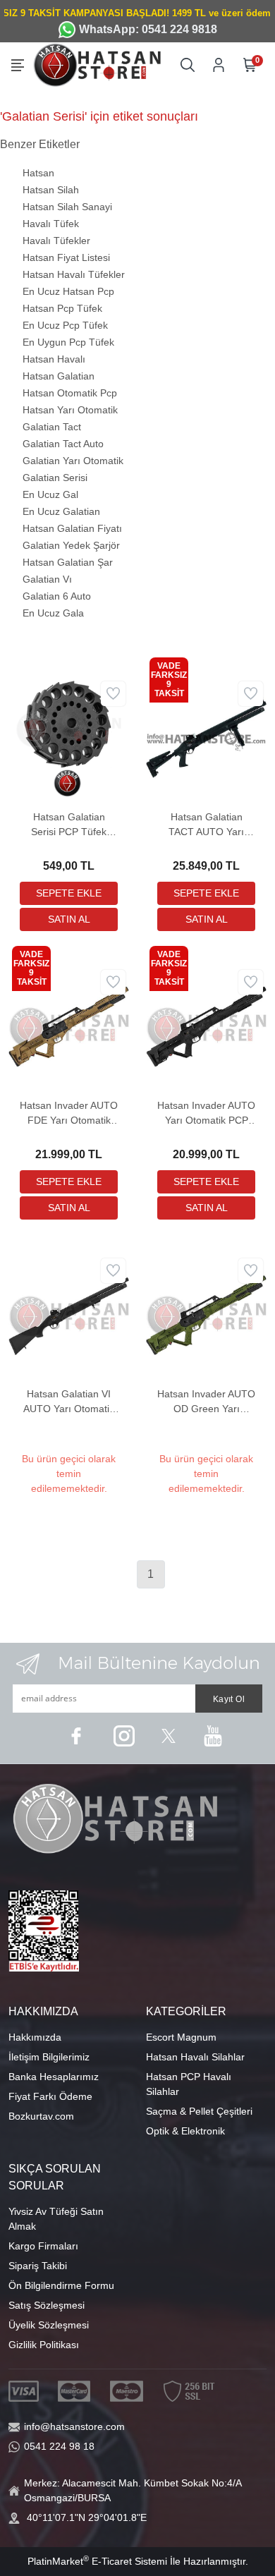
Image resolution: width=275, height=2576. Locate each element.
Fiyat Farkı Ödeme (50, 2096)
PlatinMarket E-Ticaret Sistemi (97, 2561)
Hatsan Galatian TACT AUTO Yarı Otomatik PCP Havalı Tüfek (206, 825)
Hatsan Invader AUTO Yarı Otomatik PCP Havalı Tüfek (206, 1114)
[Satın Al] (69, 919)
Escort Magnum (181, 2037)
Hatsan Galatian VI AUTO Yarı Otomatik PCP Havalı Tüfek (69, 1402)
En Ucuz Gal (50, 494)
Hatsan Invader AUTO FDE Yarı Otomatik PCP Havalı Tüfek (69, 1114)
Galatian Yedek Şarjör (71, 545)
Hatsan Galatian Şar (68, 562)
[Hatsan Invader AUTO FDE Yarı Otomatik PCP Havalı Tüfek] (69, 1026)
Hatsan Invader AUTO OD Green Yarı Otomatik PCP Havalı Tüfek (206, 1402)
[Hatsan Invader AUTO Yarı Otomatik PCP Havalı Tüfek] (206, 1026)
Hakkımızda (35, 2037)
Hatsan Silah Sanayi (67, 207)
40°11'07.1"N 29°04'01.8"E (87, 2517)
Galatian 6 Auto (57, 596)
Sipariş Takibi (38, 2266)
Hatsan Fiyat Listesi (66, 257)
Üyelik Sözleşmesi (49, 2325)
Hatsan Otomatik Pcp (70, 393)
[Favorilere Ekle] (113, 694)
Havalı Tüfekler (56, 241)
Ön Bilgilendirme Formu (61, 2285)
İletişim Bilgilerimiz (49, 2057)
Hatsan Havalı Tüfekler (74, 274)
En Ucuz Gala (53, 613)
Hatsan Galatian (59, 376)
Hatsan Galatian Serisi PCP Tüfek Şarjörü (69, 825)
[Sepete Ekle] (69, 893)
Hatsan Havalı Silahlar (195, 2057)
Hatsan (38, 173)
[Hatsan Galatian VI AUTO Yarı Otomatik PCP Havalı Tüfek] (69, 1314)
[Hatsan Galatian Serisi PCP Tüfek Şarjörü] (69, 737)
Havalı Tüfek (51, 224)
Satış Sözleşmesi (47, 2305)
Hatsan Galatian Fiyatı (72, 528)
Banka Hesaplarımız (54, 2077)
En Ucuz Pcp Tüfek (65, 325)
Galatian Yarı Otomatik (73, 461)
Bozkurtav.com (41, 2116)
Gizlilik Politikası (44, 2345)
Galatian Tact (52, 427)
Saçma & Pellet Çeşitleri (199, 2111)
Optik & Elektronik (185, 2131)
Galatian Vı (47, 579)
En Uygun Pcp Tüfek (68, 342)
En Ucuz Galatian (61, 511)
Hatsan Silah (51, 190)
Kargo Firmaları (43, 2246)
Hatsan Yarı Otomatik (70, 410)
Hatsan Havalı (54, 359)
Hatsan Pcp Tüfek (62, 308)
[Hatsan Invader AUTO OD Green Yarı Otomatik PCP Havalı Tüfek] (206, 1314)
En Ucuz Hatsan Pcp (68, 291)
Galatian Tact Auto (63, 444)
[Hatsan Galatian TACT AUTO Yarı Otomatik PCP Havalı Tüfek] (206, 737)
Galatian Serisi (55, 478)
